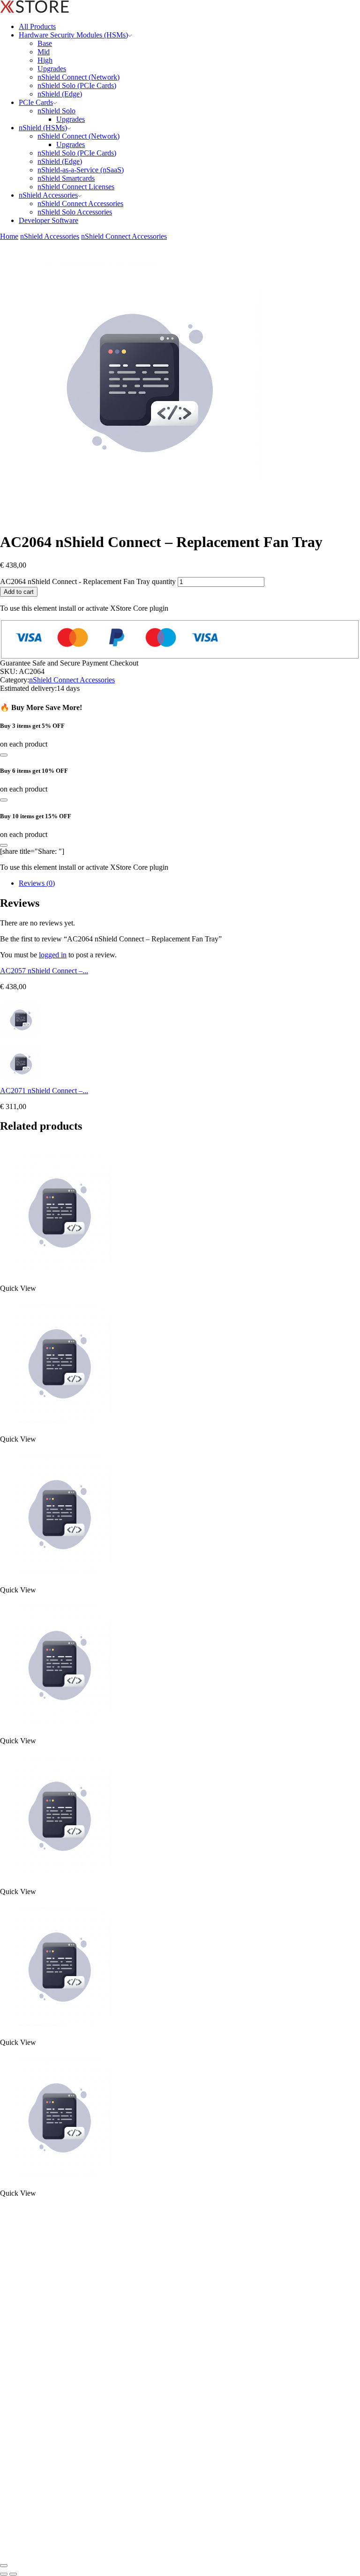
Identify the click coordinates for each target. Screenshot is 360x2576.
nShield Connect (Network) (79, 77)
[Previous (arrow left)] (4, 2574)
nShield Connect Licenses (76, 187)
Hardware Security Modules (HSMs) (73, 35)
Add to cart (19, 592)
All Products (37, 26)
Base (45, 43)
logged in (53, 955)
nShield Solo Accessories (75, 212)
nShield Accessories (48, 195)
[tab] (37, 883)
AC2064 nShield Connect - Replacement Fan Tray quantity (88, 581)
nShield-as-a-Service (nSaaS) (81, 170)
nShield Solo (56, 111)
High (45, 60)
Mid (44, 52)
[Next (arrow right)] (13, 2574)
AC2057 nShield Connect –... (44, 971)
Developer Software (49, 220)
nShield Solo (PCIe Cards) (77, 85)
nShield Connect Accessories (80, 204)
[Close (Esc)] (4, 2566)
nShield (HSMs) (43, 128)
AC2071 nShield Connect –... (44, 1091)
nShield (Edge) (60, 94)
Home (9, 236)
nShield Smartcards (66, 178)
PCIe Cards (36, 102)
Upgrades (52, 69)
